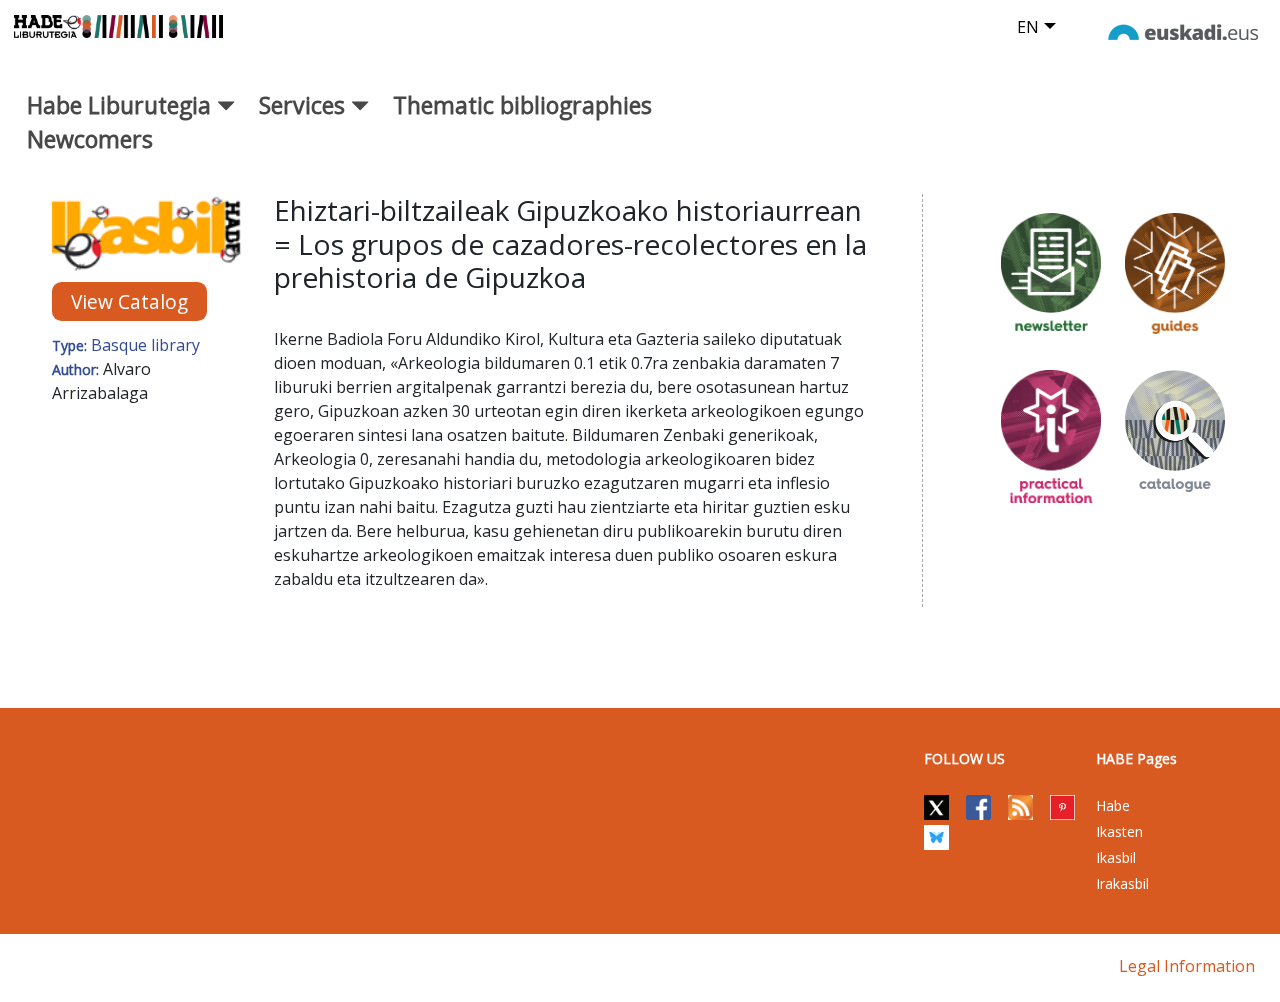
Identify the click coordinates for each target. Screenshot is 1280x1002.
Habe (1113, 805)
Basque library (145, 345)
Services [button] (305, 105)
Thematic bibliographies (522, 105)
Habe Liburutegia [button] (122, 105)
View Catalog (129, 301)
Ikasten (1119, 831)
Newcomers (90, 139)
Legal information (1187, 966)
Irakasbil (1122, 883)
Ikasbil (1116, 857)
